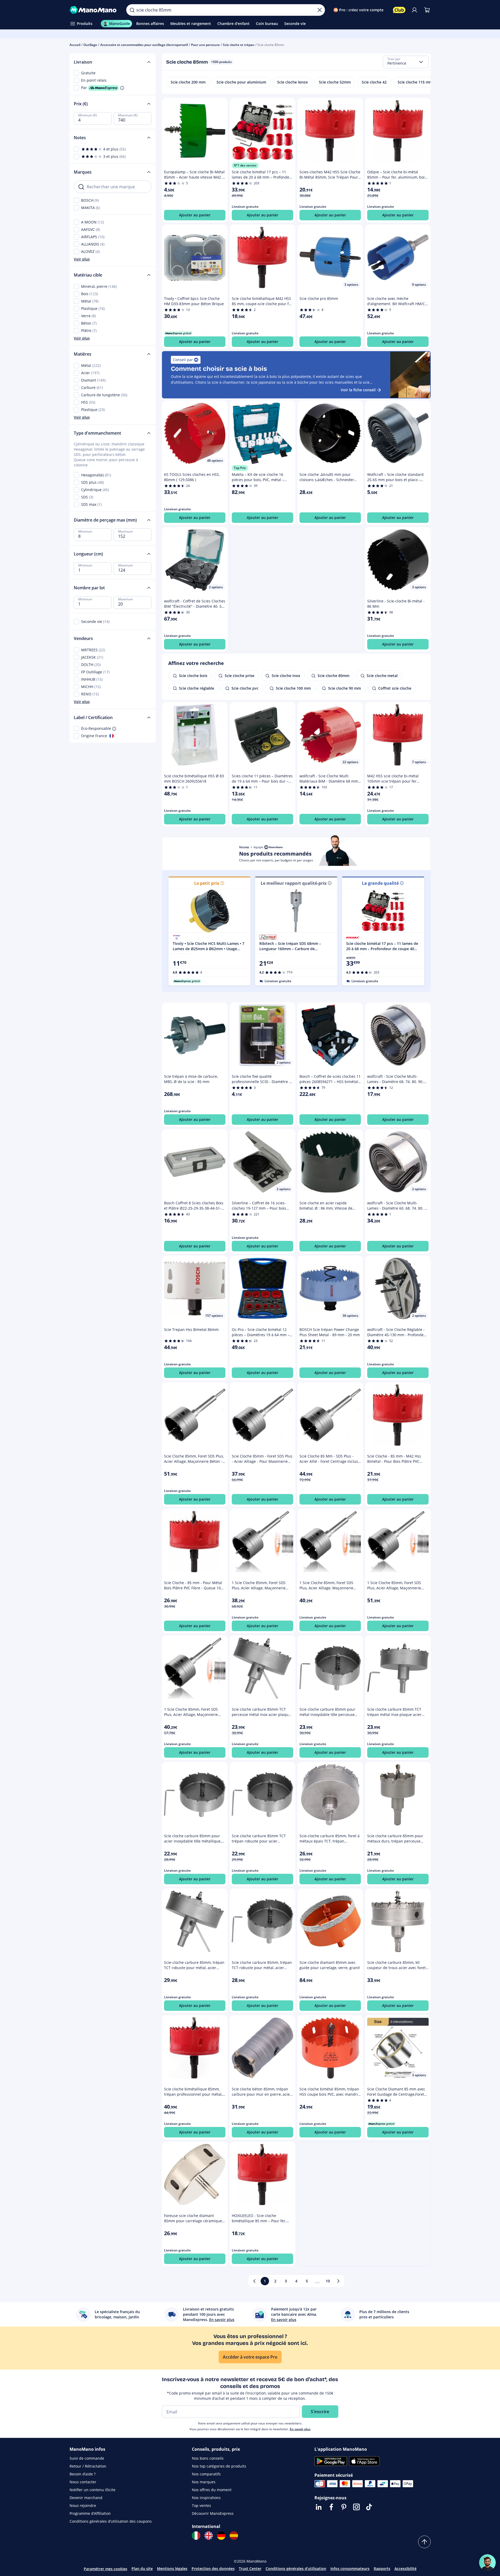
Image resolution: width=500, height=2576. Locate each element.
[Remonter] (424, 2542)
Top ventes (201, 2505)
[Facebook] (331, 2507)
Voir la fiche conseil (358, 390)
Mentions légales (172, 2569)
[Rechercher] (132, 10)
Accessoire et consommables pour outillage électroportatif (144, 45)
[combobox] (406, 62)
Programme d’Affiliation (90, 2513)
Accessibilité (406, 2569)
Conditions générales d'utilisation (296, 2569)
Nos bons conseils (208, 2458)
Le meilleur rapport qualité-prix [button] (294, 883)
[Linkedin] (319, 2507)
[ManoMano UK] (209, 2536)
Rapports (382, 2569)
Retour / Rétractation (88, 2466)
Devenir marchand (86, 2498)
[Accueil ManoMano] (94, 10)
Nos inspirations (206, 2498)
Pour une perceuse (205, 45)
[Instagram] (356, 2507)
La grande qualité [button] (380, 883)
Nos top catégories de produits (219, 2466)
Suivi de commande (87, 2458)
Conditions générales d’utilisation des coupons (111, 2521)
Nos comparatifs (206, 2474)
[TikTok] (369, 2507)
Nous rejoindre (83, 2505)
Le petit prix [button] (207, 883)
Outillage (90, 45)
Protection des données (213, 2569)
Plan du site (142, 2569)
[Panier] (427, 10)
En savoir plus (300, 2429)
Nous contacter (83, 2482)
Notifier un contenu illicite (93, 2490)
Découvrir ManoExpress (213, 2513)
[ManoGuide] (487, 2563)
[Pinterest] (344, 2507)
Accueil (75, 45)
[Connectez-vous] (414, 10)
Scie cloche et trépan (239, 45)
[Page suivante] (338, 2281)
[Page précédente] (254, 2281)
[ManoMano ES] (234, 2536)
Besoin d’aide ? (83, 2474)
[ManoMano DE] (221, 2536)
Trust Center (250, 2569)
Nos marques (204, 2482)
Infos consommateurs (350, 2569)
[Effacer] (320, 10)
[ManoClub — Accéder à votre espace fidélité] (399, 10)
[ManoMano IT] (196, 2536)
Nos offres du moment (212, 2490)
